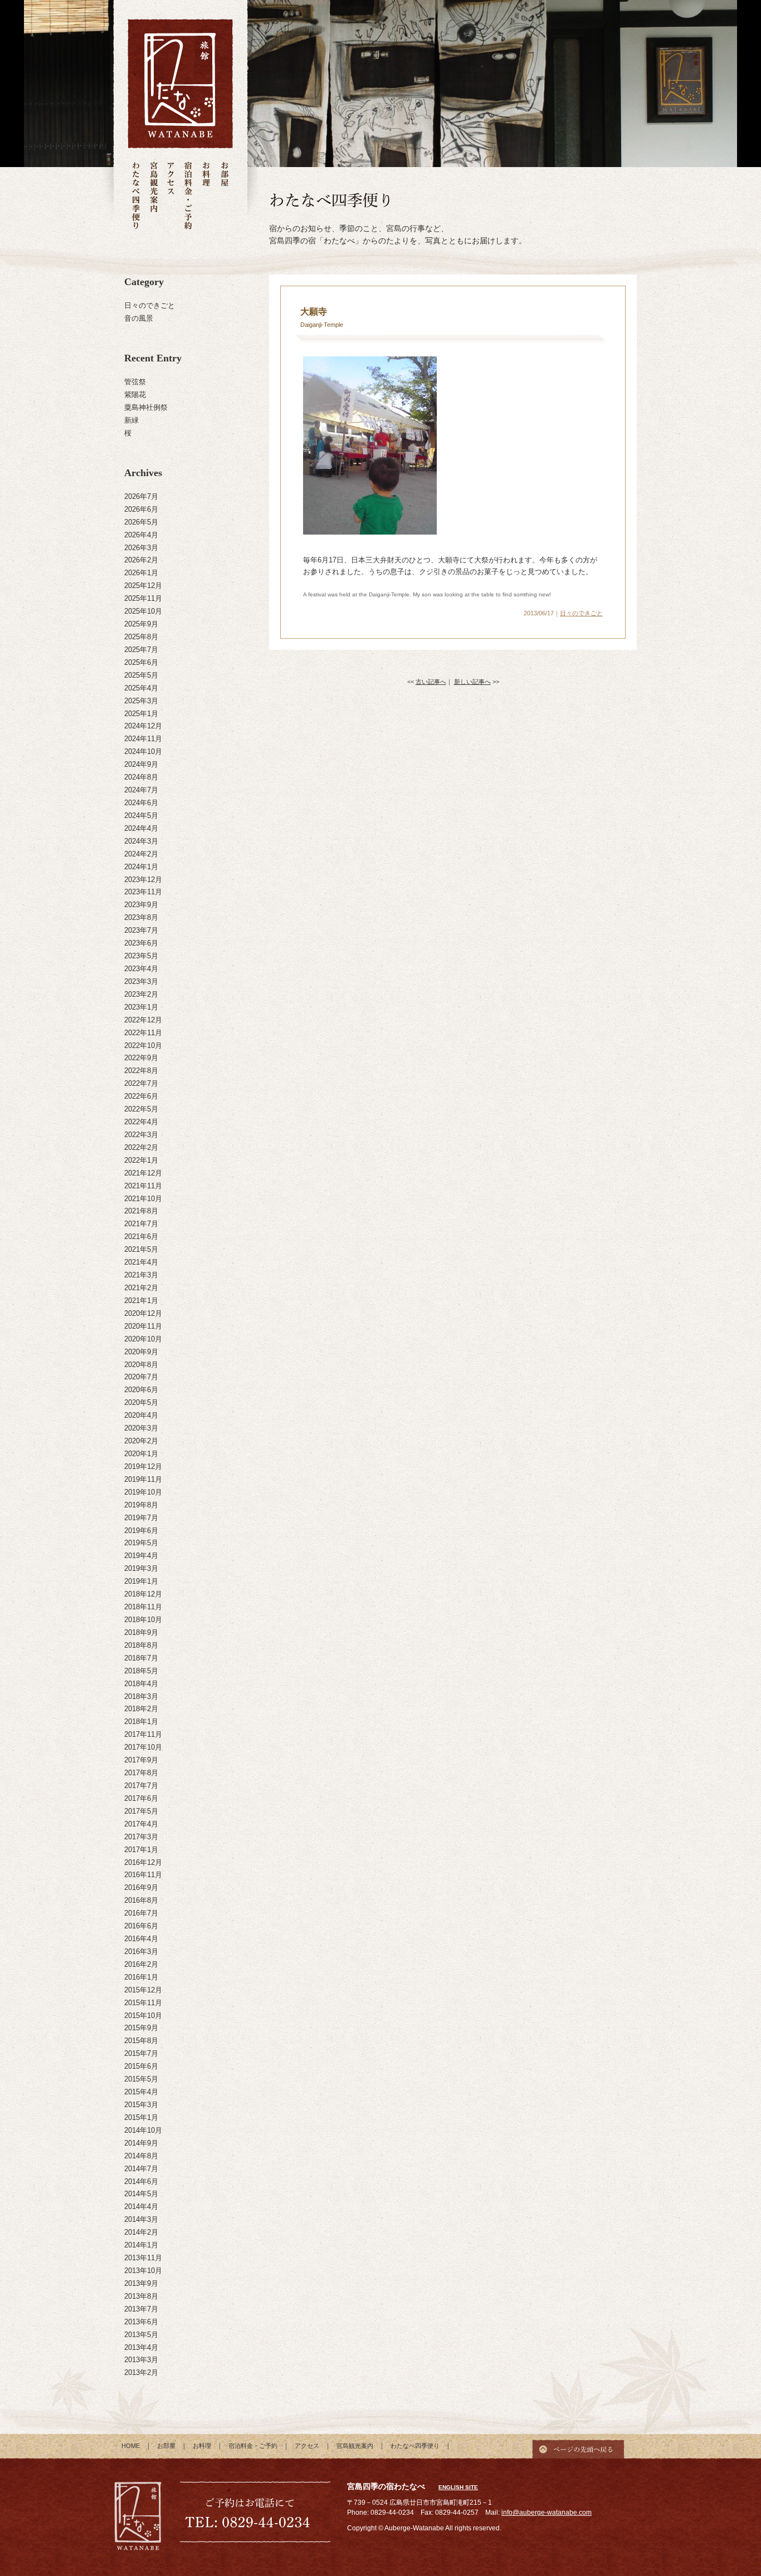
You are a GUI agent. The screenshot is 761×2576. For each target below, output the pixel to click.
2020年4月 (141, 1415)
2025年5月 (141, 675)
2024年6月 (141, 803)
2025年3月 (141, 701)
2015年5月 (141, 2079)
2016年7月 (141, 1913)
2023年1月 (141, 1007)
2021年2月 (141, 1288)
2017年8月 (141, 1773)
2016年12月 (143, 1862)
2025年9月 (141, 624)
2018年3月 (141, 1696)
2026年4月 (141, 535)
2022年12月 (143, 1020)
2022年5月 (141, 1109)
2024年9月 (141, 764)
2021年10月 (143, 1199)
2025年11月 (143, 598)
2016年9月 (141, 1887)
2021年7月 (141, 1224)
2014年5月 (141, 2194)
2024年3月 (141, 841)
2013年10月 (143, 2271)
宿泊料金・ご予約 (188, 196)
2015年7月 (141, 2053)
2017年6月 (141, 1798)
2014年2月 (141, 2232)
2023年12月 (143, 880)
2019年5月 (141, 1543)
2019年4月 (141, 1556)
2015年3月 (141, 2105)
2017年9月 (141, 1760)
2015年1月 (141, 2117)
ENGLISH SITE (458, 2487)
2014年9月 (141, 2143)
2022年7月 (141, 1083)
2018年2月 (141, 1709)
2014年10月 (143, 2130)
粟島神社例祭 (146, 407)
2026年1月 (141, 573)
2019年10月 (143, 1492)
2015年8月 (141, 2041)
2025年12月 (143, 586)
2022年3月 (141, 1135)
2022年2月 (141, 1147)
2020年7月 (141, 1377)
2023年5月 (141, 956)
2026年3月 (141, 548)
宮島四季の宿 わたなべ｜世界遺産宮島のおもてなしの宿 (180, 84)
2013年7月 (141, 2309)
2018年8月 (141, 1645)
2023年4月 (141, 969)
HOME (131, 2446)
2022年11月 (143, 1033)
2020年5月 (141, 1402)
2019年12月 (143, 1466)
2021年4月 (141, 1262)
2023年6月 (141, 943)
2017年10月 (143, 1747)
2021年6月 (141, 1236)
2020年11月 (143, 1326)
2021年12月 (143, 1173)
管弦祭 (135, 382)
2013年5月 (141, 2335)
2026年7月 (141, 496)
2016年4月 (141, 1939)
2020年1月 (141, 1454)
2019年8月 (141, 1505)
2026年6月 (141, 509)
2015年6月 (141, 2066)
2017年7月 (141, 1786)
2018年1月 (141, 1722)
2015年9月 (141, 2028)
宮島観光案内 (153, 196)
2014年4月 (141, 2207)
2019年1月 (141, 1581)
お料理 (206, 196)
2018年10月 (143, 1620)
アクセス (171, 196)
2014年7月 (141, 2169)
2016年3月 (141, 1951)
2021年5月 (141, 1249)
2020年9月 (141, 1352)
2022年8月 (141, 1071)
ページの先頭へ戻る (578, 2446)
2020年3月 (141, 1428)
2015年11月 (143, 2003)
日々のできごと (150, 305)
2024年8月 (141, 777)
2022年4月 (141, 1122)
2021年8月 (141, 1211)
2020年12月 (143, 1313)
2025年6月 (141, 662)
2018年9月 (141, 1632)
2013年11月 (143, 2258)
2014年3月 (141, 2219)
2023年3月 (141, 981)
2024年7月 (141, 790)
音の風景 (139, 318)
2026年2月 (141, 560)
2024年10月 (143, 751)
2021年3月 (141, 1275)
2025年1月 (141, 714)
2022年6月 (141, 1096)
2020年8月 (141, 1365)
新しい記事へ (472, 682)
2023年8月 (141, 917)
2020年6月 (141, 1390)
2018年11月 (143, 1607)
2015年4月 (141, 2092)
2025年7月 (141, 650)
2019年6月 (141, 1531)
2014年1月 (141, 2245)
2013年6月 (141, 2322)
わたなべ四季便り (136, 196)
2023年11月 (143, 892)
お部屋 (224, 196)
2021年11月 (143, 1186)
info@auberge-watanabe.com (547, 2513)
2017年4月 (141, 1824)
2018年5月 (141, 1671)
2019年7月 (141, 1518)
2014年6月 (141, 2181)
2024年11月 (143, 739)
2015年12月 (143, 1990)
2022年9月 (141, 1058)
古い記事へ (431, 682)
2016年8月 (141, 1900)
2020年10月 (143, 1339)
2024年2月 (141, 854)
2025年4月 (141, 688)
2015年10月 (143, 2016)
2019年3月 (141, 1568)
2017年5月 (141, 1811)
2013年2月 (141, 2372)
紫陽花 (135, 395)
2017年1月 (141, 1850)
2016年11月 (143, 1875)
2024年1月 (141, 867)
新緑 (131, 420)
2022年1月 (141, 1160)
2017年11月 (143, 1734)
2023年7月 (141, 930)
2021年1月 (141, 1301)
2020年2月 (141, 1441)
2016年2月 (141, 1964)
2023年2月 (141, 994)
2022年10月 (143, 1045)
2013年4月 (141, 2347)
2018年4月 (141, 1684)
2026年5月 (141, 522)
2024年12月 (143, 726)
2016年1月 (141, 1977)
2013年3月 (141, 2360)
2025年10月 (143, 611)
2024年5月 (141, 816)
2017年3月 (141, 1837)
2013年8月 (141, 2296)
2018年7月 (141, 1658)
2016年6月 (141, 1926)
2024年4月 (141, 828)
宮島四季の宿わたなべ (138, 2518)
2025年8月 (141, 637)
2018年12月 (143, 1594)
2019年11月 (143, 1479)
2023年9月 (141, 905)
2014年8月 (141, 2156)
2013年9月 (141, 2283)
